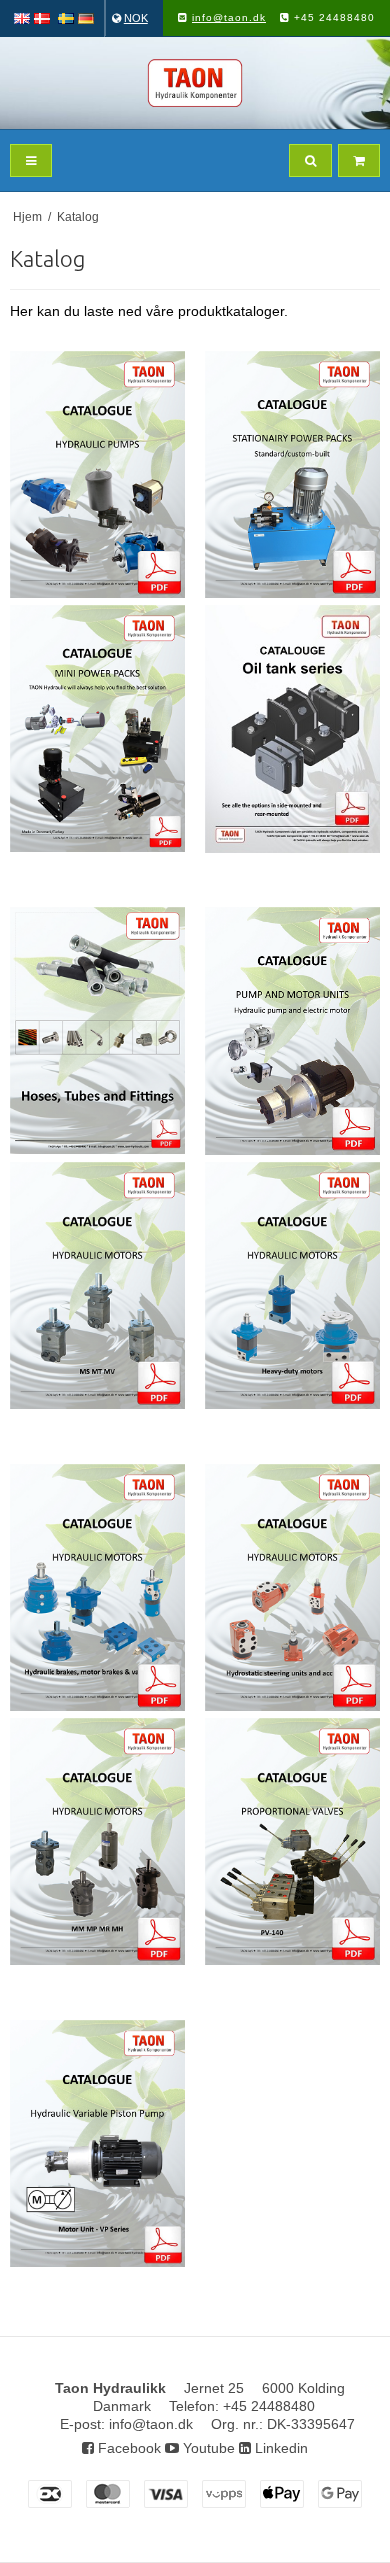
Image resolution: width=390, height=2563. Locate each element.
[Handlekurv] (359, 160)
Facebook (127, 2448)
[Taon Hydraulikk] (195, 83)
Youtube (207, 2448)
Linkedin (279, 2448)
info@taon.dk (229, 17)
